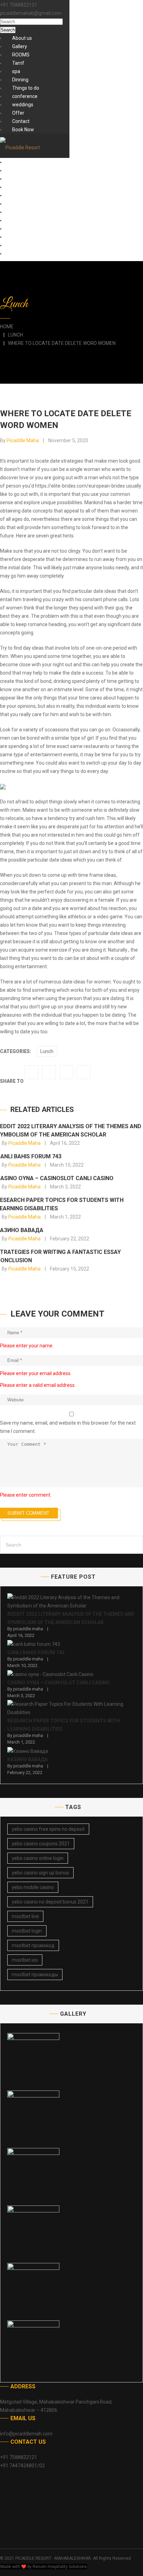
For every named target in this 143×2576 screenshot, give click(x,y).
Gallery (20, 46)
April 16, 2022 (65, 1143)
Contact (21, 121)
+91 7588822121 (19, 5)
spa (16, 71)
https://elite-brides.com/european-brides (80, 486)
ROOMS (21, 55)
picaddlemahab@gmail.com (31, 13)
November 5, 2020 (68, 440)
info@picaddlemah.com (26, 2434)
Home (7, 327)
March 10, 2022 (67, 1165)
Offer (18, 113)
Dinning (20, 80)
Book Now (23, 130)
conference (25, 96)
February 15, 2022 (70, 1269)
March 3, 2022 (65, 1187)
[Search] (136, 1545)
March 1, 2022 (65, 1217)
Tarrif (18, 63)
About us (22, 38)
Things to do (26, 88)
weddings (23, 105)
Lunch (15, 335)
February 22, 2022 (70, 1239)
